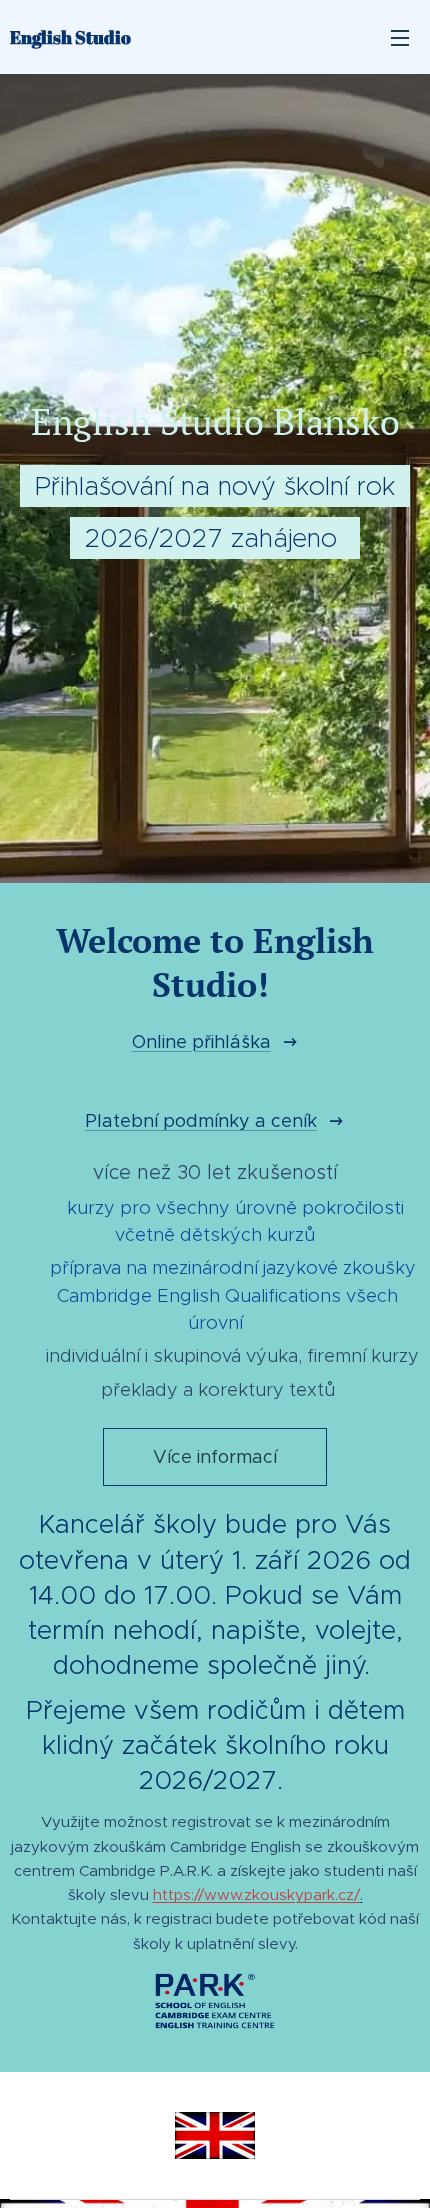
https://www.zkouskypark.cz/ (256, 1894)
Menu (400, 37)
